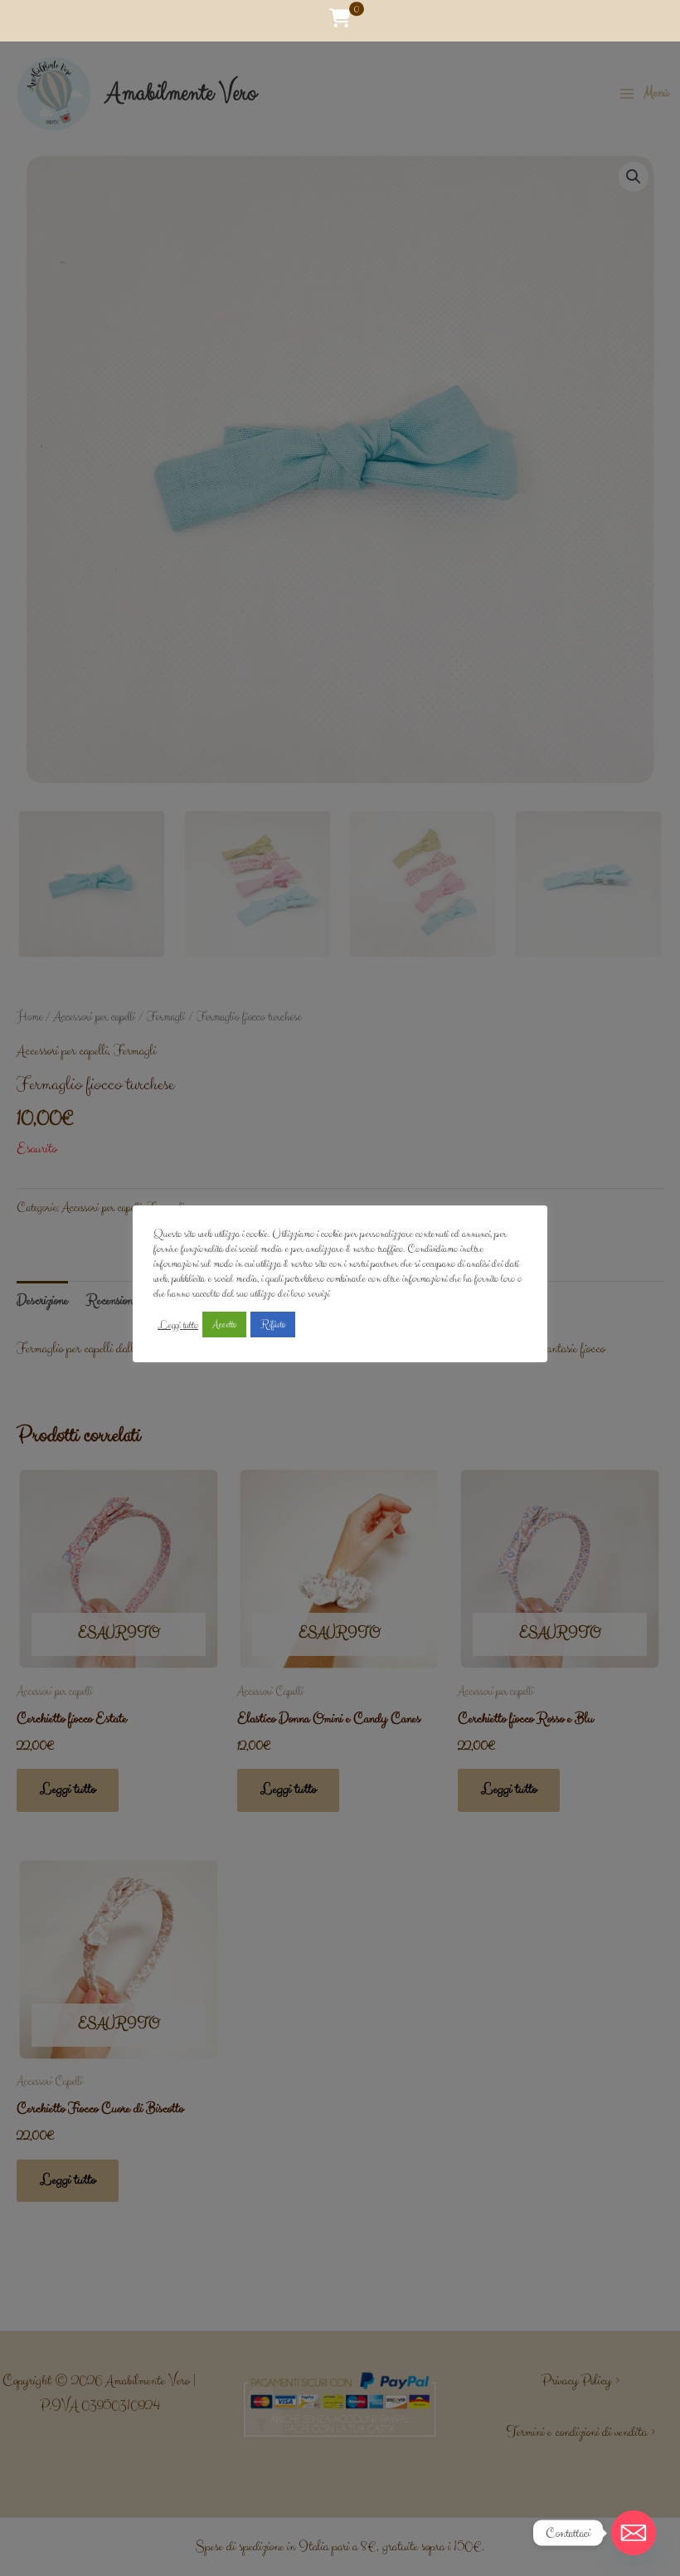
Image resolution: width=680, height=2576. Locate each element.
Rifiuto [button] (273, 1325)
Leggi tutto (178, 1325)
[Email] (634, 2533)
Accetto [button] (224, 1325)
